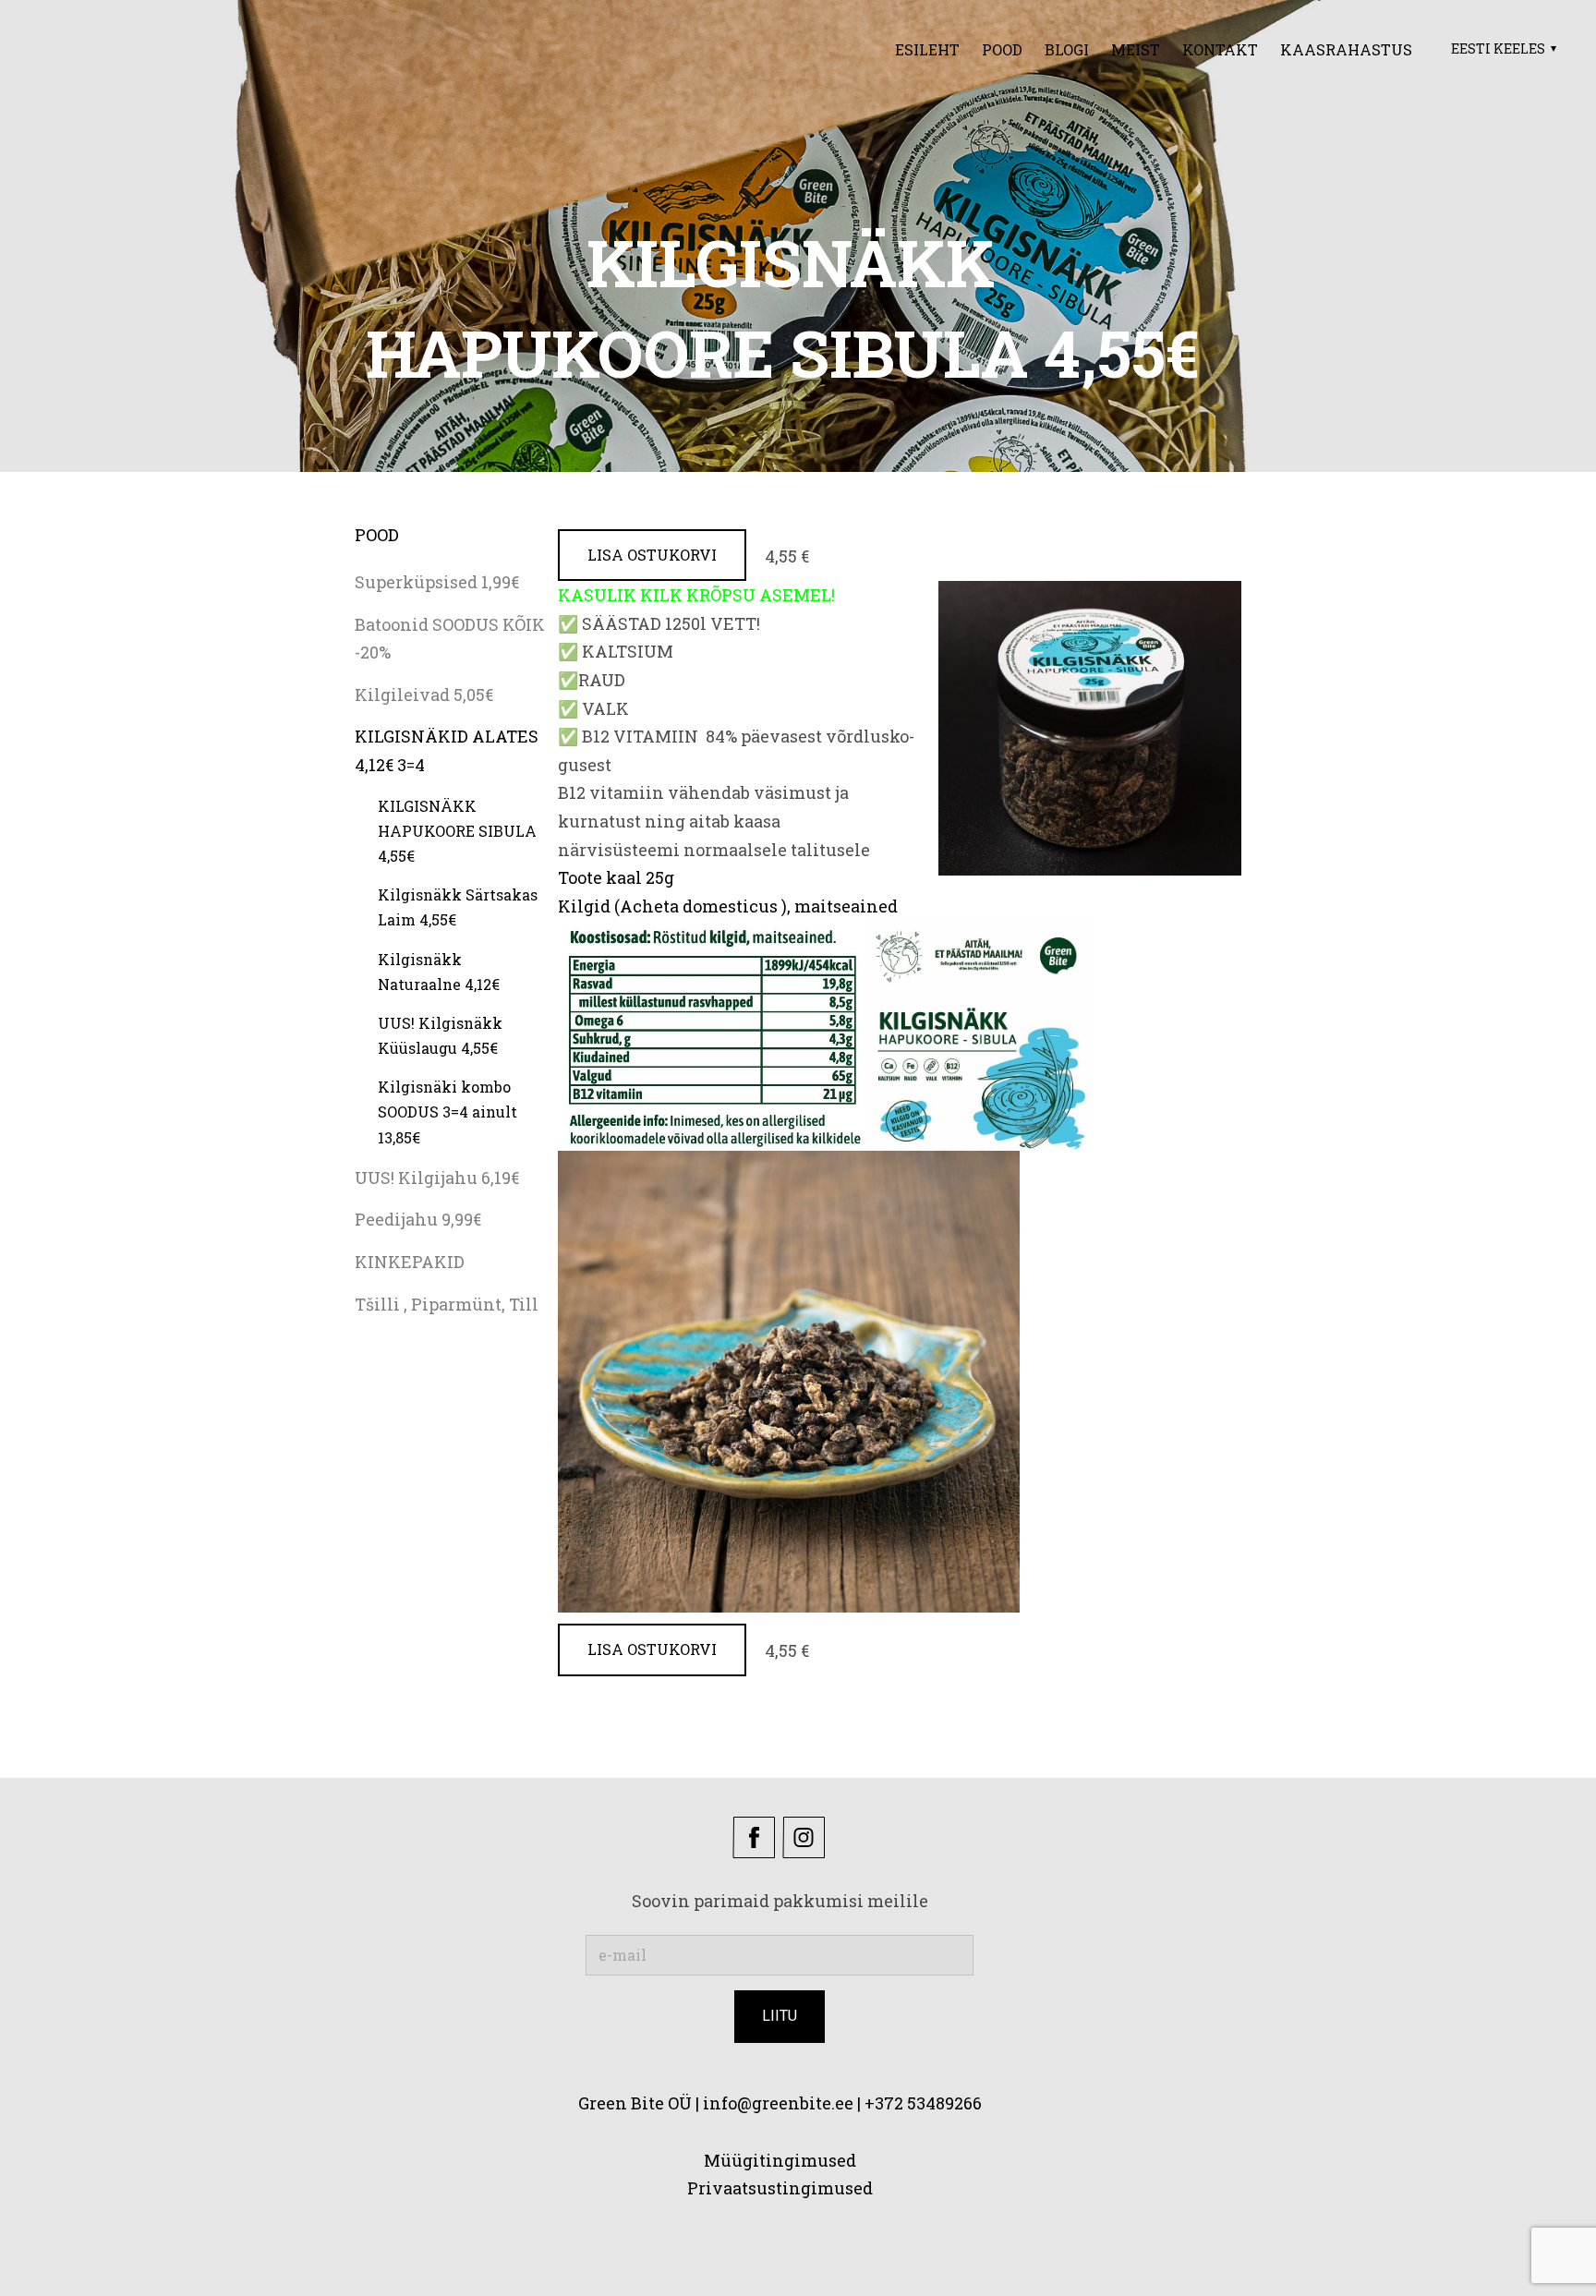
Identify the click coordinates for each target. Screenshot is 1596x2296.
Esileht (927, 49)
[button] (1501, 49)
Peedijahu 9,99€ (418, 1219)
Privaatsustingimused (780, 2188)
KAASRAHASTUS (1346, 49)
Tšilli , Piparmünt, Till (447, 1304)
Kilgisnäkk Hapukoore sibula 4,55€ (457, 831)
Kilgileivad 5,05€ (424, 695)
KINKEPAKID (410, 1262)
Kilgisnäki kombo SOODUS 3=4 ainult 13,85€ (447, 1112)
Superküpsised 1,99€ (437, 582)
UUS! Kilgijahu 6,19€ (437, 1178)
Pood (1002, 49)
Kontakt (1220, 49)
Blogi (1067, 49)
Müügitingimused (780, 2160)
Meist (1136, 49)
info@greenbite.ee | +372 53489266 (842, 2103)
